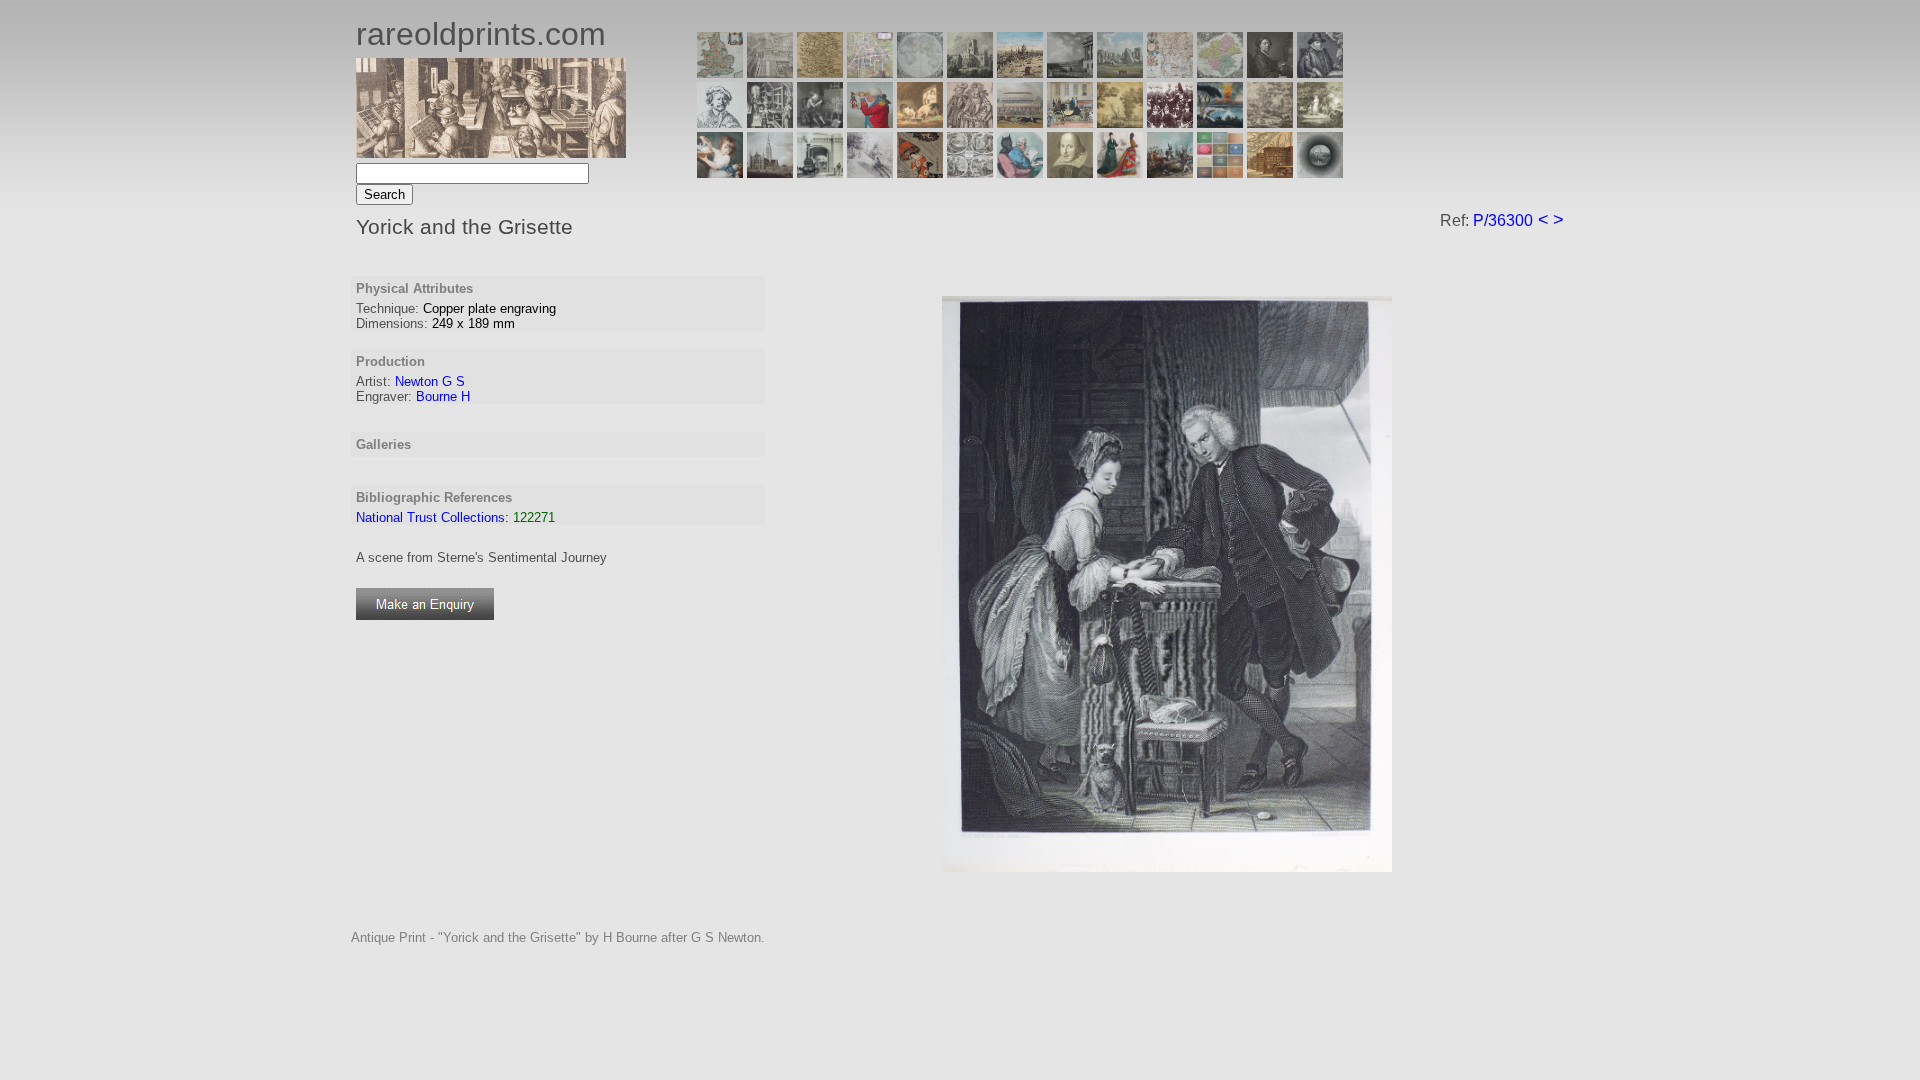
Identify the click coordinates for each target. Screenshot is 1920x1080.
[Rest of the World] (920, 72)
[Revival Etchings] (870, 172)
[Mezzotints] (1320, 122)
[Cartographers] (1320, 72)
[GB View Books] (1220, 172)
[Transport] (1070, 122)
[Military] (1170, 172)
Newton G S (430, 381)
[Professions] (1020, 172)
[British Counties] (720, 72)
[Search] (1320, 172)
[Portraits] (970, 122)
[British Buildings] (970, 72)
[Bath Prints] (1070, 72)
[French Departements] (1220, 72)
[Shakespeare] (1070, 172)
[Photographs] (1170, 122)
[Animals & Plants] (920, 122)
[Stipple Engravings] (720, 172)
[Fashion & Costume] (1120, 172)
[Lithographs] (820, 172)
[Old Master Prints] (1270, 122)
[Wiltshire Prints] (1120, 72)
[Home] (491, 152)
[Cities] (1020, 72)
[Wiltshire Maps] (1170, 72)
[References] (1270, 172)
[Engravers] (720, 122)
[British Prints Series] (770, 72)
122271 (534, 517)
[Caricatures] (870, 122)
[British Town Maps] (870, 72)
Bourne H (443, 396)
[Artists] (1270, 72)
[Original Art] (1120, 122)
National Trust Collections (430, 517)
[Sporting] (1020, 122)
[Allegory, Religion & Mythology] (970, 172)
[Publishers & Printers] (770, 122)
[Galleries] (1220, 122)
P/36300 (1503, 220)
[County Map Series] (820, 72)
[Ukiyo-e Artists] (920, 172)
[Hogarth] (820, 122)
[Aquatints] (770, 172)
